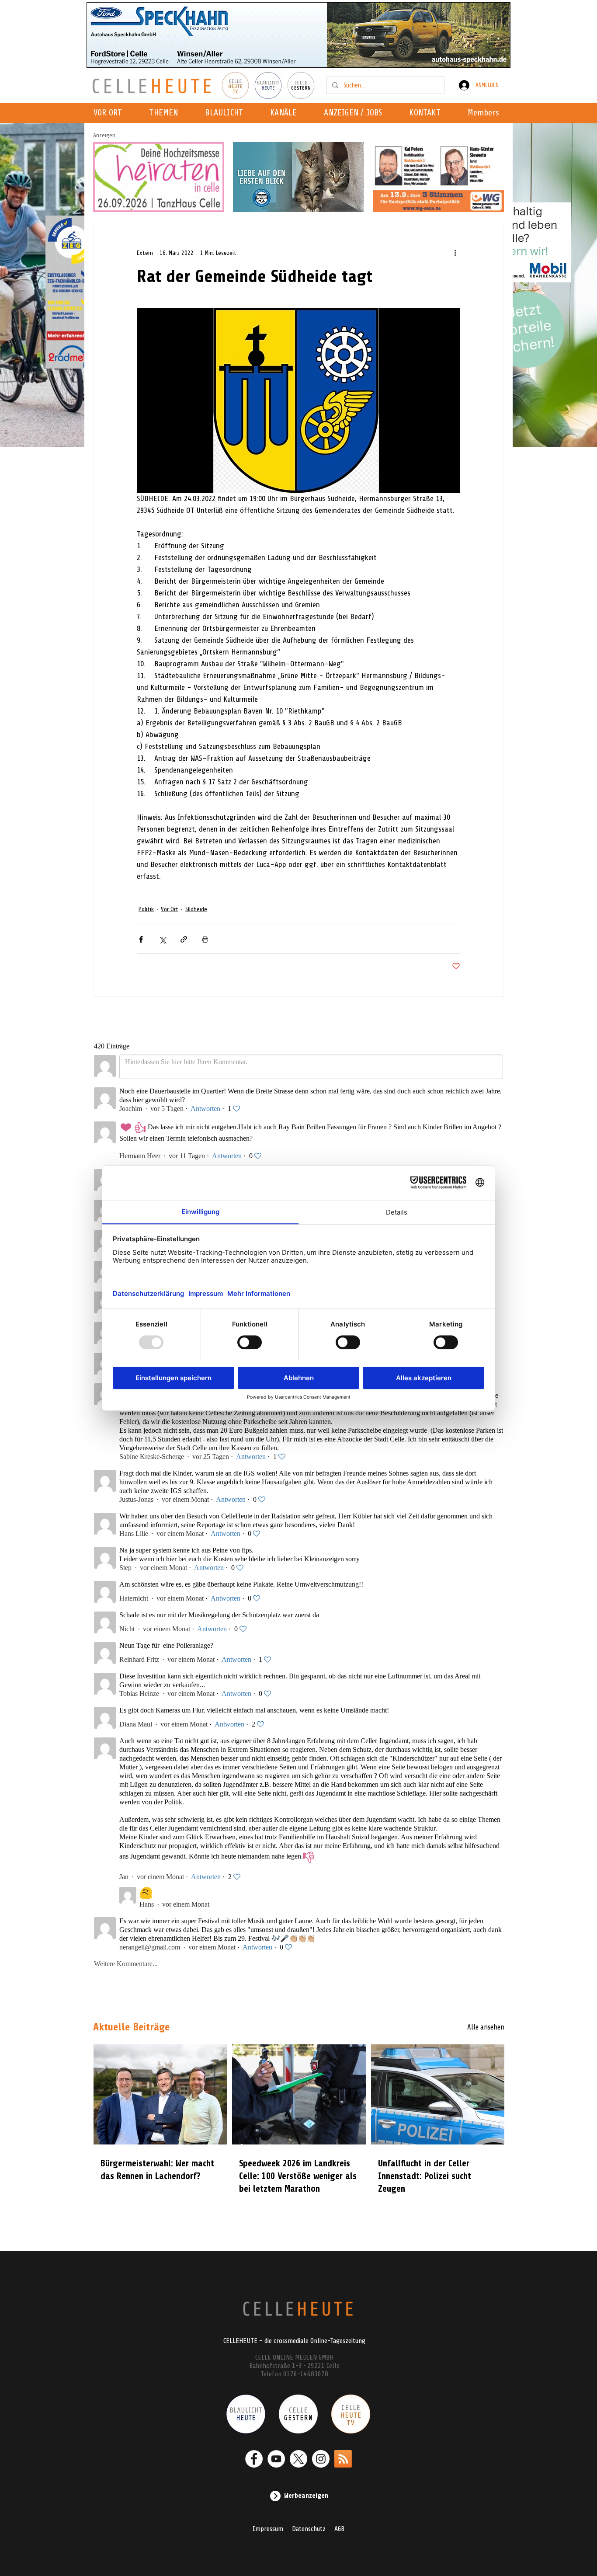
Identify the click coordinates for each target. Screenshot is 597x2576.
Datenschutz (309, 2529)
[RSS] (343, 2459)
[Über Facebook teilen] (141, 939)
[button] (286, 113)
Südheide (196, 909)
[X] (298, 2459)
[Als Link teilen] (184, 939)
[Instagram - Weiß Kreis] (321, 2459)
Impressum (268, 2529)
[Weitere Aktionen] (455, 253)
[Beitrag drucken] (205, 939)
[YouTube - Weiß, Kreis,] (276, 2459)
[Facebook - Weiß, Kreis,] (254, 2459)
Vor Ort (170, 909)
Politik (146, 909)
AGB (339, 2529)
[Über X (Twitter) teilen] (162, 939)
